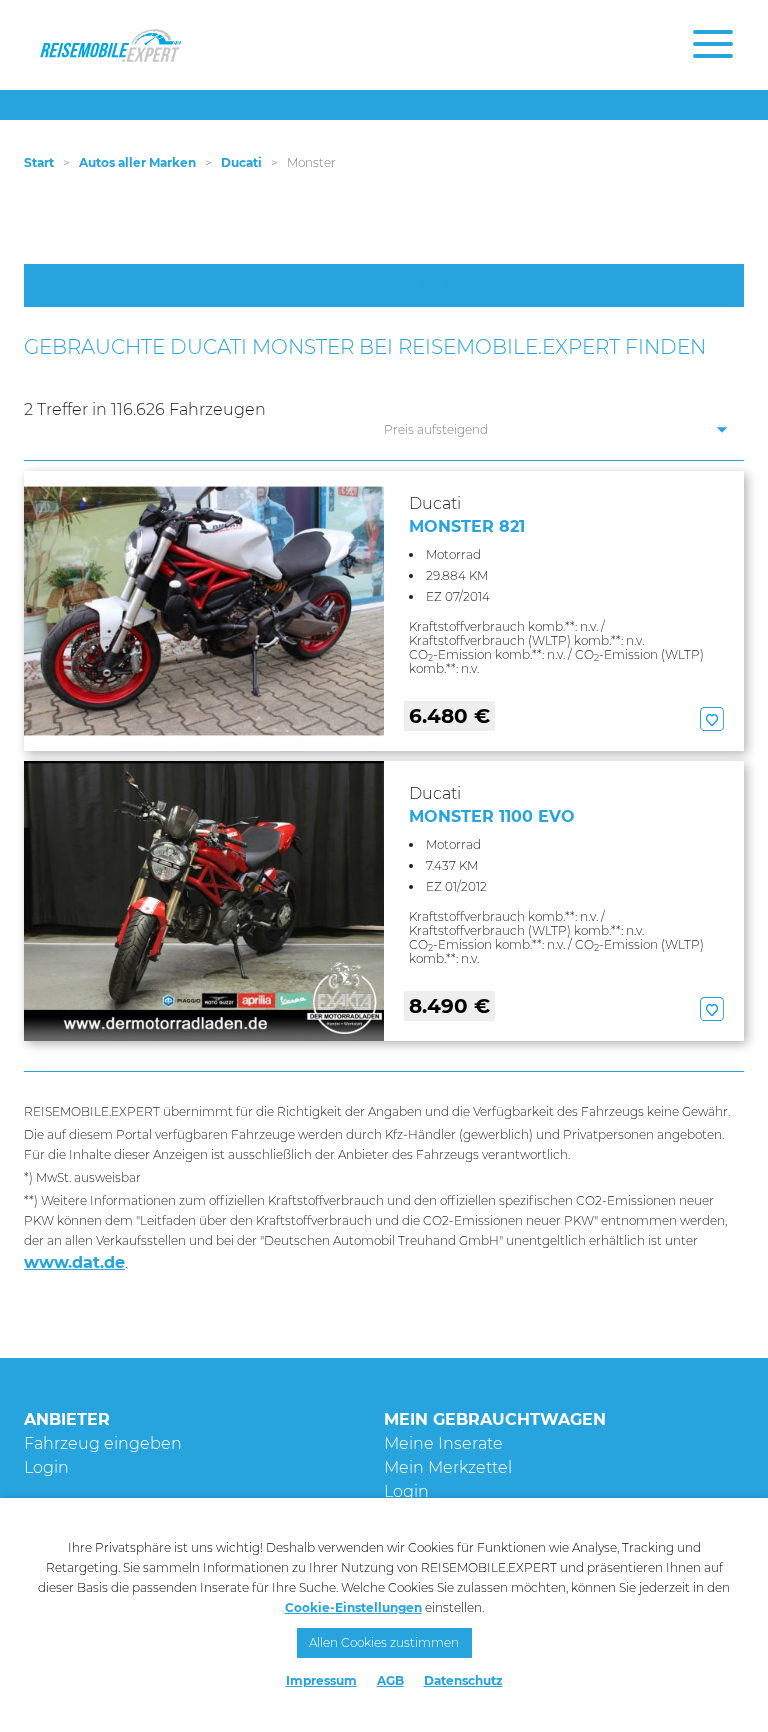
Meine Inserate (443, 1443)
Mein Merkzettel (448, 1467)
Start (39, 162)
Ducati (241, 162)
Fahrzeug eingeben (103, 1443)
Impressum (321, 1680)
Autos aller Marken (137, 162)
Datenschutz (463, 1680)
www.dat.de (74, 1262)
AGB (390, 1680)
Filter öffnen (384, 284)
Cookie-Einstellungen (353, 1607)
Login (46, 1467)
